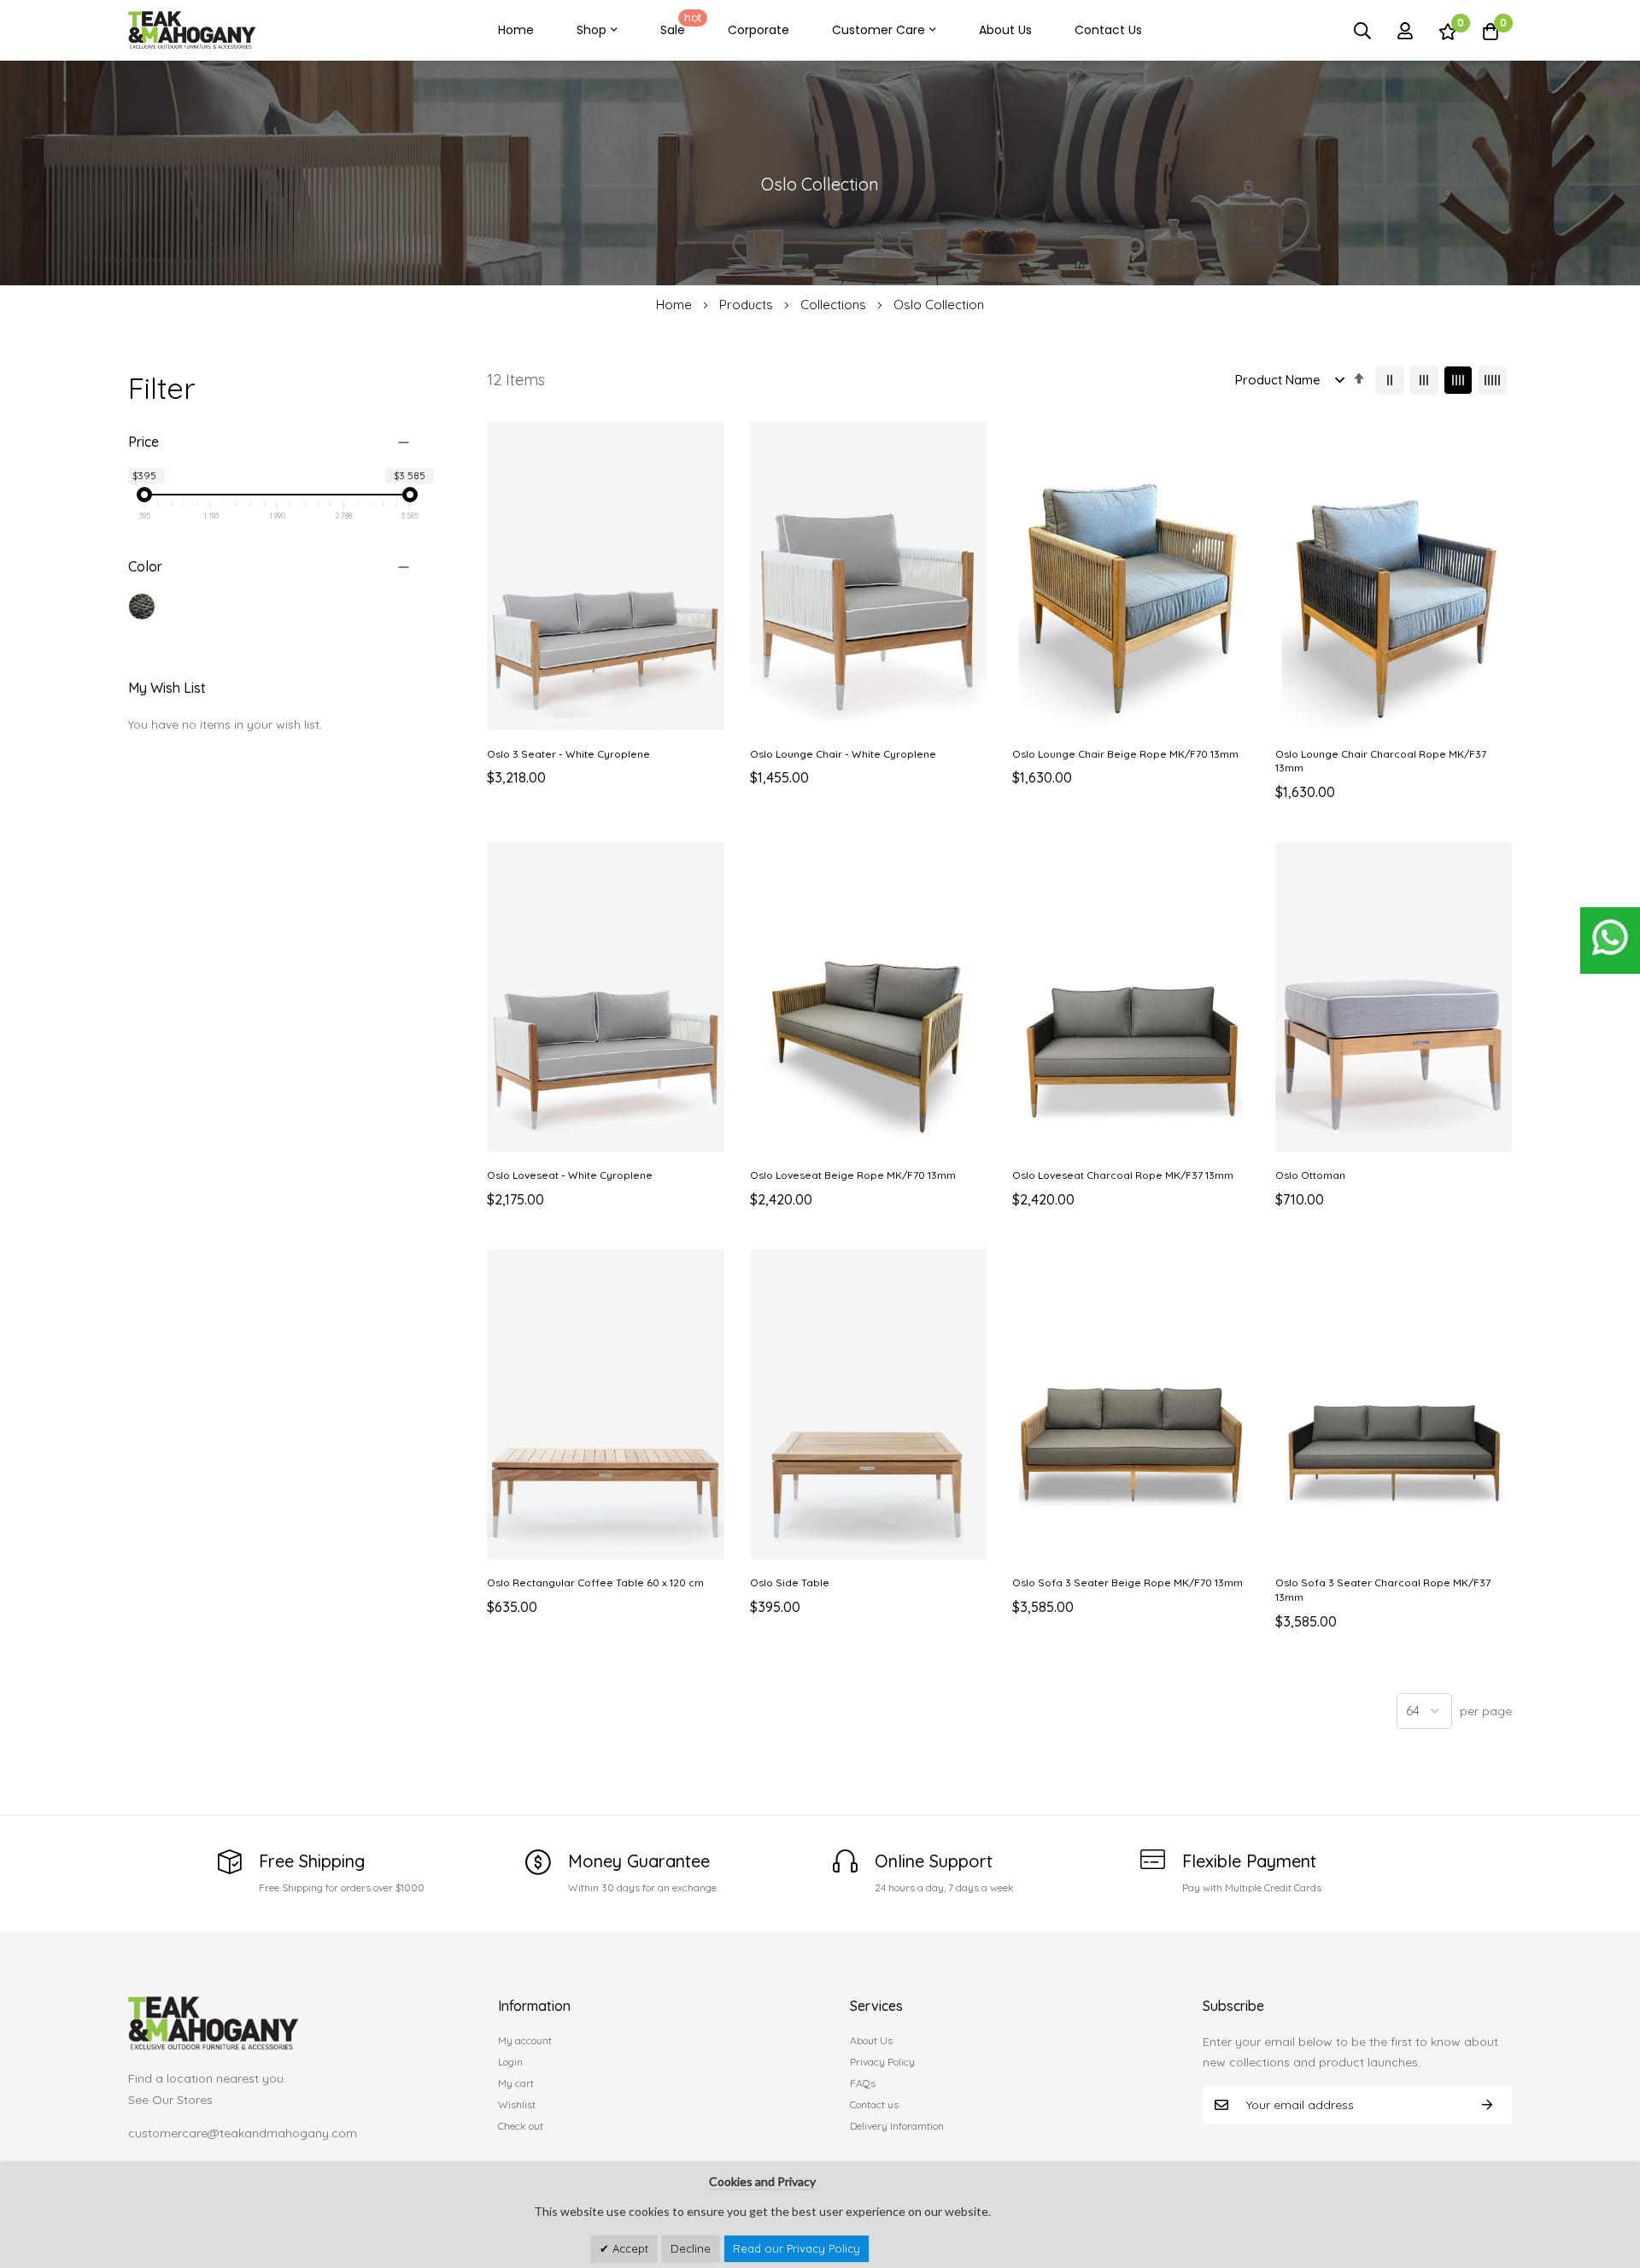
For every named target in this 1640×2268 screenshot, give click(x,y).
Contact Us (1108, 30)
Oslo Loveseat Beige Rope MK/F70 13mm (853, 1175)
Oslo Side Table (790, 1582)
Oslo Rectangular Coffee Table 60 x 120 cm (595, 1582)
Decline (691, 2248)
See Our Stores (170, 2100)
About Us (1005, 30)
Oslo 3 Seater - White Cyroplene (568, 754)
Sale (681, 24)
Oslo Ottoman (1310, 1175)
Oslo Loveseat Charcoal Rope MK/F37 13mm (1123, 1175)
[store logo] (192, 30)
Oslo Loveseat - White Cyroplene (570, 1175)
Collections (835, 305)
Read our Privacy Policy (797, 2248)
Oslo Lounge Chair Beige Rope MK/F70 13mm (1125, 754)
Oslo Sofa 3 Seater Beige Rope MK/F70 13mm (1127, 1582)
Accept (629, 2248)
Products (748, 305)
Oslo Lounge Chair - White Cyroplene (843, 754)
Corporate (758, 30)
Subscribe (1487, 2105)
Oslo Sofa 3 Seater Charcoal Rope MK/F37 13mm (1383, 1590)
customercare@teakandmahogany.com (243, 2133)
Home (516, 30)
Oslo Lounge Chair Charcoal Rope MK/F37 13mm (1381, 761)
